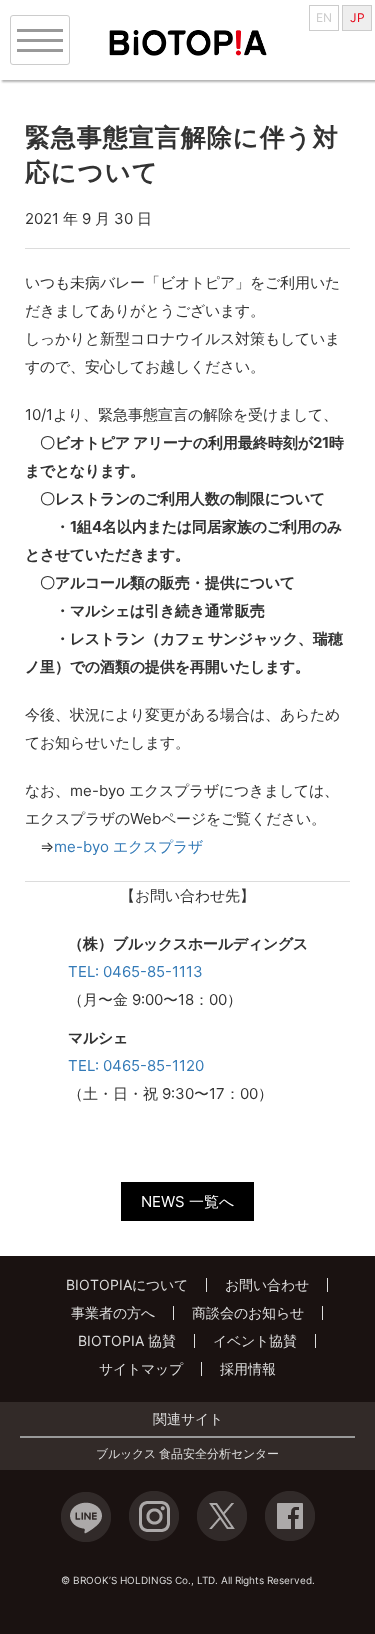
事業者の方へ (113, 1312)
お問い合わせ (267, 1284)
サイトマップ (141, 1368)
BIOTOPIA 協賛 (127, 1340)
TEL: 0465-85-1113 (135, 971)
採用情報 (248, 1368)
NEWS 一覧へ (187, 1201)
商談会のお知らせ (248, 1312)
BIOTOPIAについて (127, 1284)
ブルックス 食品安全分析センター (187, 1454)
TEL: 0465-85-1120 (136, 1065)
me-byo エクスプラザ (128, 846)
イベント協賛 (255, 1340)
